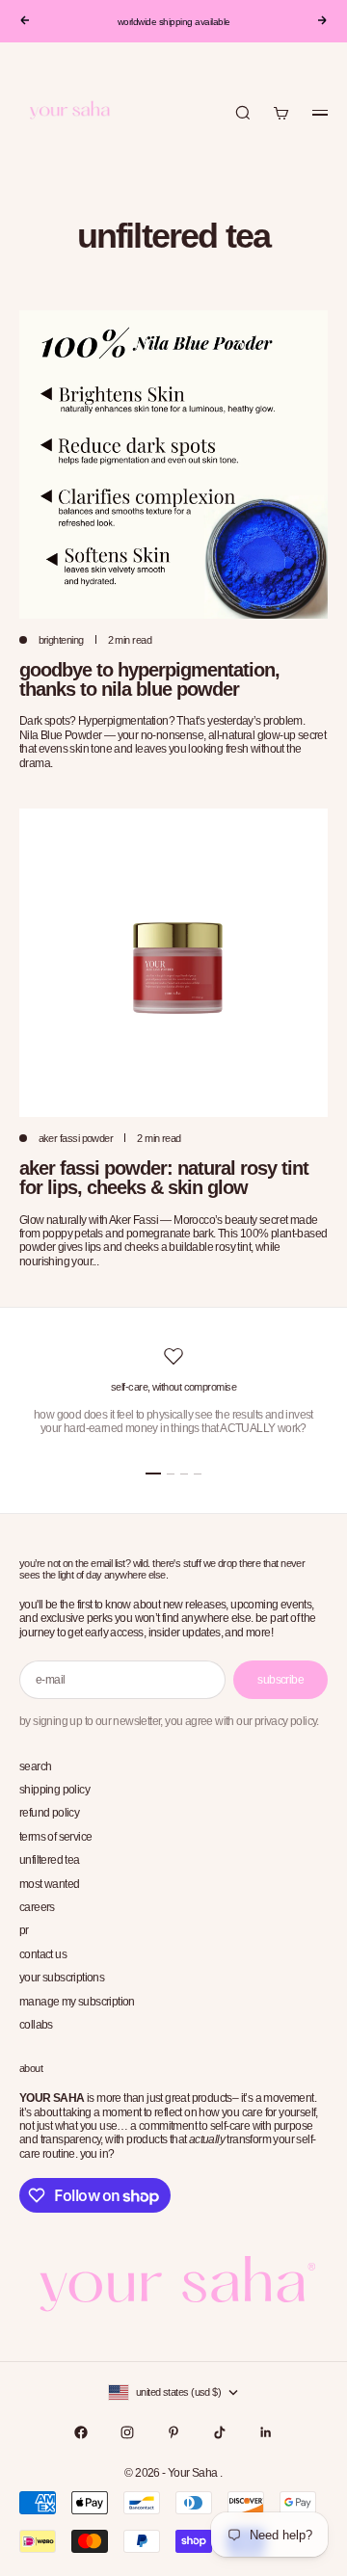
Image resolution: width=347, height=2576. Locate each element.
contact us (43, 1954)
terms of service (55, 1837)
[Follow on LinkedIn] (266, 2432)
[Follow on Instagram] (127, 2432)
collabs (36, 2025)
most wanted (49, 1884)
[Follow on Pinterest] (173, 2432)
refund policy (49, 1813)
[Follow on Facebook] (81, 2432)
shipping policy (54, 1790)
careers (37, 1907)
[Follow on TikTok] (220, 2432)
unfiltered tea (50, 1860)
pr (24, 1930)
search (35, 1766)
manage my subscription (77, 2002)
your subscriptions (62, 1978)
